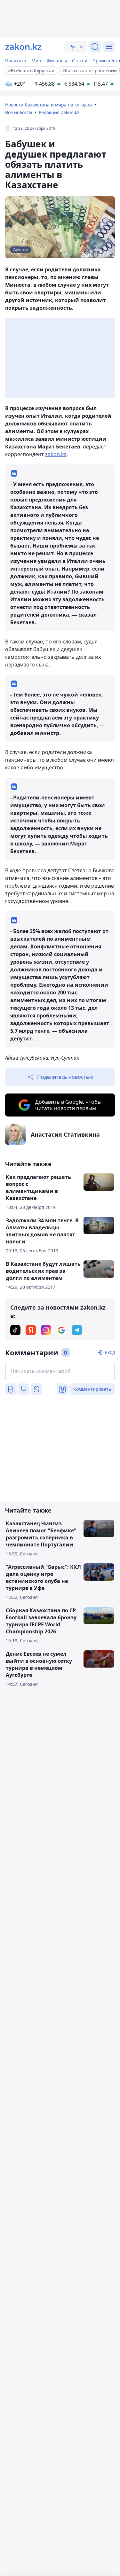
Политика (16, 61)
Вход (110, 1352)
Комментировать (92, 1389)
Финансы (57, 61)
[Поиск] (95, 47)
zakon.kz (56, 454)
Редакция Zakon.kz (59, 112)
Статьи (80, 61)
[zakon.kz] (23, 47)
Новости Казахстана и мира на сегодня (48, 105)
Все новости (19, 112)
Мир (36, 61)
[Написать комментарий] (60, 1371)
